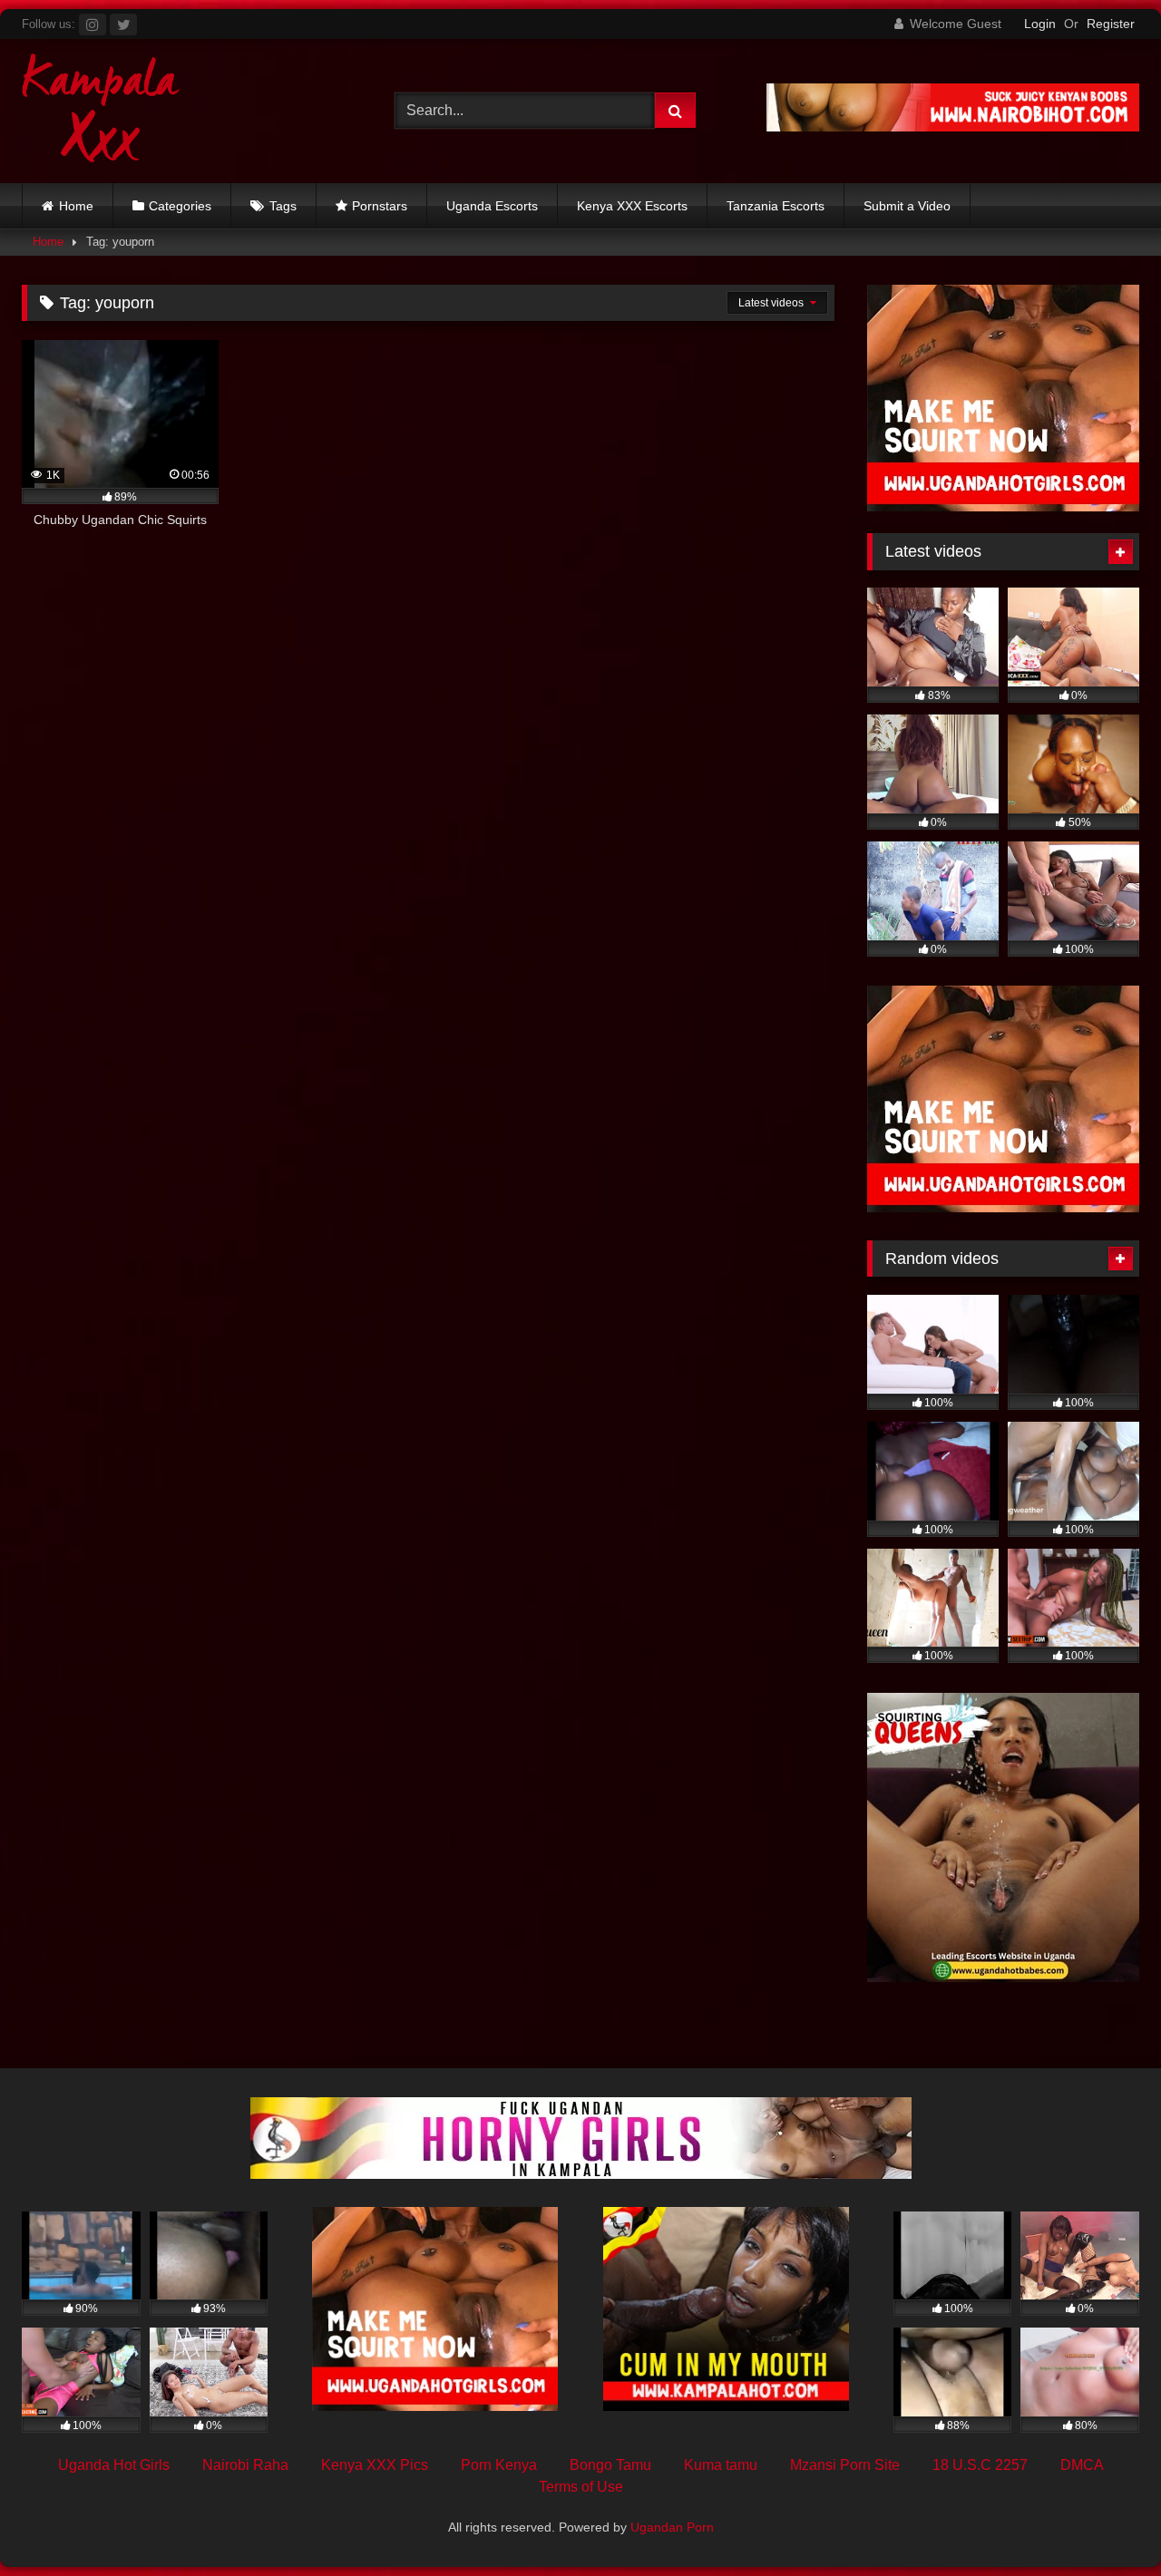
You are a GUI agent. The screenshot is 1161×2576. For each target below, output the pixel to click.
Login (1040, 24)
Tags (283, 206)
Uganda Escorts (492, 206)
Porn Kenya (499, 2465)
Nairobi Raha (245, 2465)
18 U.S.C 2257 (980, 2465)
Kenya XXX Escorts (632, 206)
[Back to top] (1105, 2522)
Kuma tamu (721, 2465)
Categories (180, 206)
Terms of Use (581, 2487)
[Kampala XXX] (101, 111)
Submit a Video (907, 206)
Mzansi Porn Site (845, 2465)
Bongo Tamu (610, 2465)
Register (1111, 24)
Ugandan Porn (672, 2527)
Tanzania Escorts (776, 206)
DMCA (1082, 2465)
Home (76, 206)
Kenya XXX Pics (375, 2465)
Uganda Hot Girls (114, 2465)
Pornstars (380, 206)
